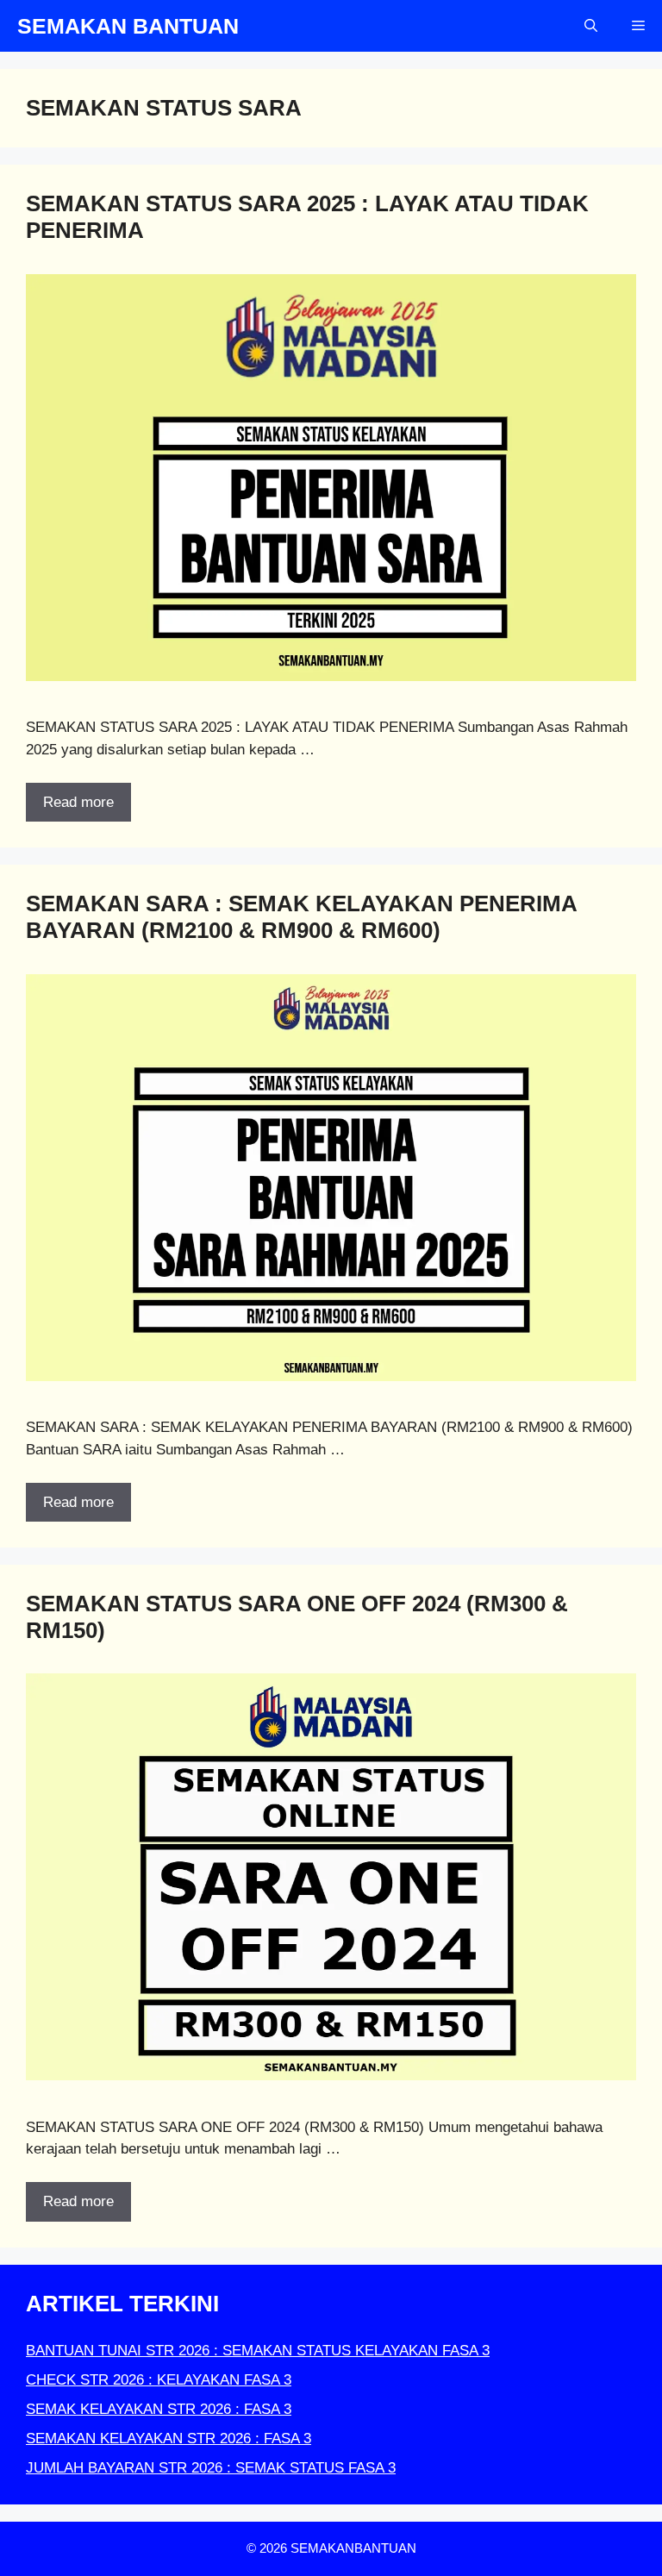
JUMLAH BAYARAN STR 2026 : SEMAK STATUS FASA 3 (211, 2468)
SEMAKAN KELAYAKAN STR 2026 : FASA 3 (169, 2438)
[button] (591, 26)
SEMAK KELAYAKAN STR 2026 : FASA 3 (159, 2409)
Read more (78, 802)
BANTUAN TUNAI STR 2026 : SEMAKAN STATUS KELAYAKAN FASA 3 (258, 2351)
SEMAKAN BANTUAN (128, 26)
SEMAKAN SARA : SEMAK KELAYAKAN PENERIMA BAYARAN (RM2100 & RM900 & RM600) (301, 917)
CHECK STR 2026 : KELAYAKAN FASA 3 (159, 2380)
